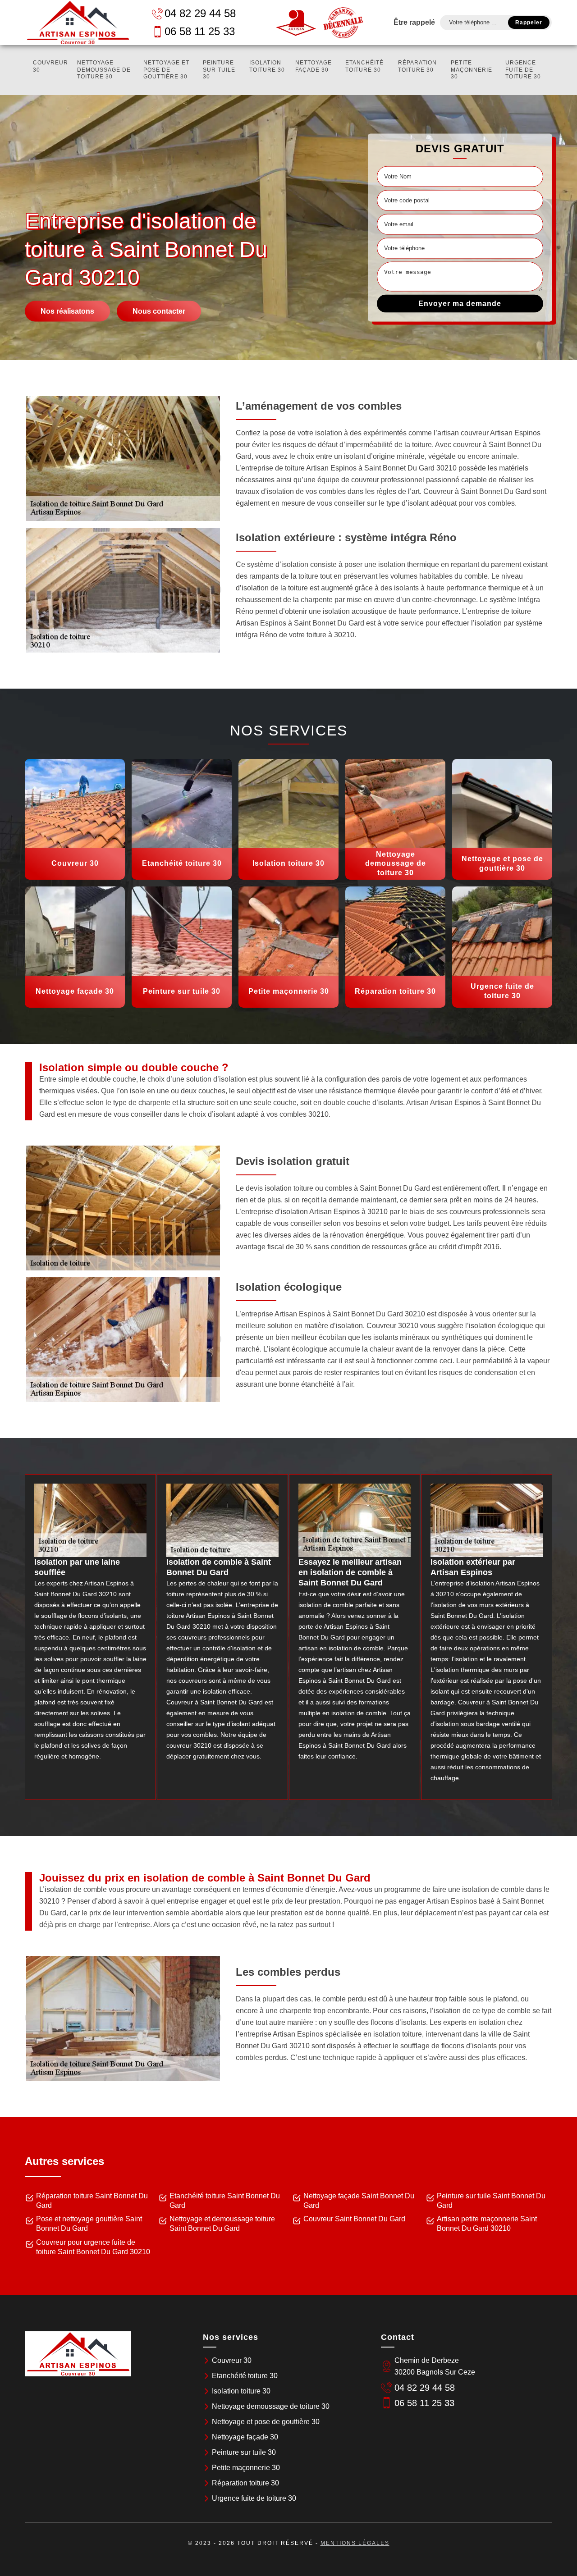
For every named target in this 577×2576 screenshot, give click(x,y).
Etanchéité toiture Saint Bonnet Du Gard (225, 2201)
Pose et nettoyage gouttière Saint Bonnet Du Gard (89, 2224)
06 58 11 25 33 (200, 31)
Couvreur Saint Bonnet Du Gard (354, 2219)
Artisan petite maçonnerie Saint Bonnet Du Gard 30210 (487, 2224)
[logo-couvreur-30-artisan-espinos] (78, 23)
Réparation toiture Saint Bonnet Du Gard (92, 2201)
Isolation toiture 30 (267, 66)
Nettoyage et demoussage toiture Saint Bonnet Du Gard (222, 2224)
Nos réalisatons (67, 311)
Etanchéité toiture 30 (364, 66)
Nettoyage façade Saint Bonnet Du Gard (359, 2201)
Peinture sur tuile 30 (219, 70)
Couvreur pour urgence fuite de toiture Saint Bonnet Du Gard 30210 (93, 2247)
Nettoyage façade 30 (314, 66)
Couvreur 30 (50, 66)
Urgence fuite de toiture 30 (523, 70)
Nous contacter (159, 311)
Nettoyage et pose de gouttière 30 (166, 70)
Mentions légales (355, 2543)
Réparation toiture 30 (417, 66)
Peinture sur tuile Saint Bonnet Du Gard (491, 2201)
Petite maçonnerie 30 (472, 70)
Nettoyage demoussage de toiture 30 (104, 70)
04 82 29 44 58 (200, 13)
